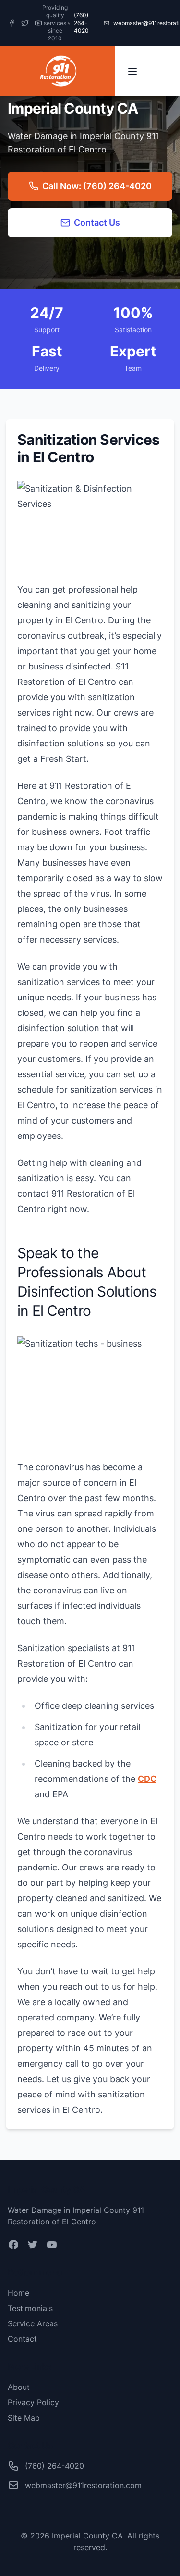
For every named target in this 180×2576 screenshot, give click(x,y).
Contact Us (97, 222)
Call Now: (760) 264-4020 (97, 186)
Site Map (24, 2418)
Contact (22, 2339)
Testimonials (30, 2308)
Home (18, 2293)
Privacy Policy (33, 2402)
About (19, 2387)
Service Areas (33, 2323)
